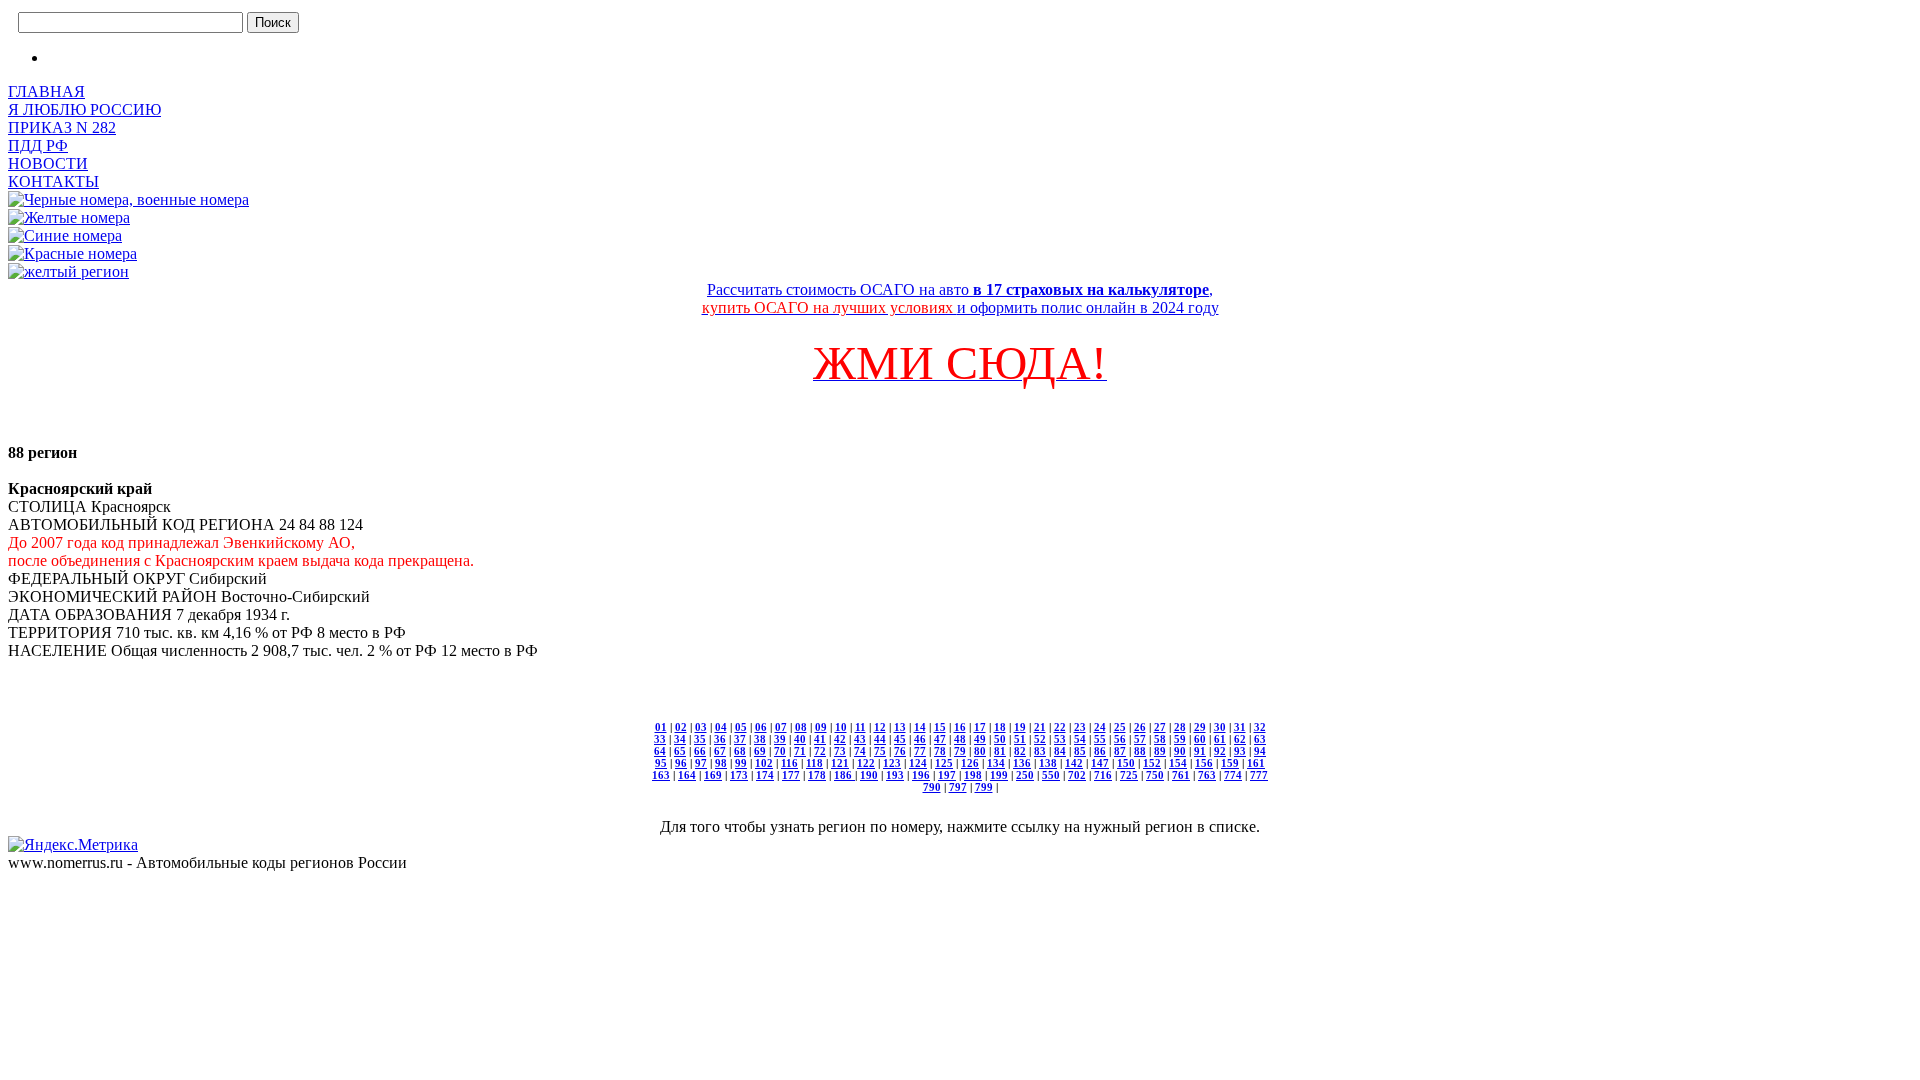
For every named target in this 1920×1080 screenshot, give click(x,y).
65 (680, 751)
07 (781, 727)
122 (866, 763)
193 (895, 775)
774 (1233, 775)
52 (1040, 739)
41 (820, 739)
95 (661, 763)
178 (817, 775)
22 (1060, 727)
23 (1080, 727)
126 (970, 763)
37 (740, 739)
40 (800, 739)
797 (958, 787)
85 (1080, 751)
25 (1120, 727)
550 (1051, 775)
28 (1180, 727)
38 (760, 739)
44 (880, 739)
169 (713, 775)
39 (780, 739)
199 (999, 775)
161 (1256, 763)
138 (1048, 763)
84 (1060, 751)
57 (1140, 739)
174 (765, 775)
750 (1155, 775)
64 (660, 751)
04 (721, 727)
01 (661, 727)
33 (660, 739)
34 (680, 739)
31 (1240, 727)
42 (840, 739)
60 (1200, 739)
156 (1204, 763)
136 (1022, 763)
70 (780, 751)
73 (840, 751)
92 (1220, 751)
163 (661, 775)
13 (900, 727)
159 (1230, 763)
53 (1060, 739)
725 (1129, 775)
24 (1100, 727)
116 (789, 763)
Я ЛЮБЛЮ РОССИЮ (84, 109)
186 (844, 775)
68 (740, 751)
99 (741, 763)
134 (996, 763)
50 (1000, 739)
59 (1180, 739)
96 (681, 763)
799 (984, 787)
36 (720, 739)
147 (1100, 763)
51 (1020, 739)
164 (687, 775)
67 (720, 751)
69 (760, 751)
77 (920, 751)
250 (1025, 775)
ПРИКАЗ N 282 (62, 127)
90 (1180, 751)
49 (980, 739)
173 (739, 775)
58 (1160, 739)
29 (1200, 727)
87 (1120, 751)
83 (1040, 751)
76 (900, 751)
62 (1240, 739)
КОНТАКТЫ (53, 181)
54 (1080, 739)
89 (1160, 751)
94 (1260, 751)
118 (814, 763)
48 (960, 739)
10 (841, 727)
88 (1140, 751)
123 (892, 763)
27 (1160, 727)
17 (980, 727)
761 (1181, 775)
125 (944, 763)
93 (1240, 751)
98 (721, 763)
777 (1259, 775)
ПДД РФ (38, 145)
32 (1260, 727)
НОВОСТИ (48, 163)
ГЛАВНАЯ (46, 91)
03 (701, 727)
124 (918, 763)
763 (1207, 775)
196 (921, 775)
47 (940, 739)
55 (1100, 739)
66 (700, 751)
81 (1000, 751)
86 (1100, 751)
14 (920, 727)
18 (1000, 727)
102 (764, 763)
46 (920, 739)
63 (1260, 739)
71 (800, 751)
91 (1200, 751)
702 (1077, 775)
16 (960, 727)
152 (1152, 763)
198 (973, 775)
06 (761, 727)
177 (791, 775)
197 (947, 775)
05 (741, 727)
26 (1140, 727)
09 (821, 727)
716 (1103, 775)
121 (840, 763)
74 (860, 751)
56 (1120, 739)
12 (880, 727)
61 (1220, 739)
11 (860, 727)
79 (960, 751)
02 (681, 727)
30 (1220, 727)
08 (801, 727)
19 (1020, 727)
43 (860, 739)
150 (1126, 763)
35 (700, 739)
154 (1178, 763)
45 (900, 739)
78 (940, 751)
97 (701, 763)
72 (820, 751)
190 (869, 775)
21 (1040, 727)
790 (932, 787)
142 (1074, 763)
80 (980, 751)
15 (940, 727)
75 (880, 751)
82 (1020, 751)
